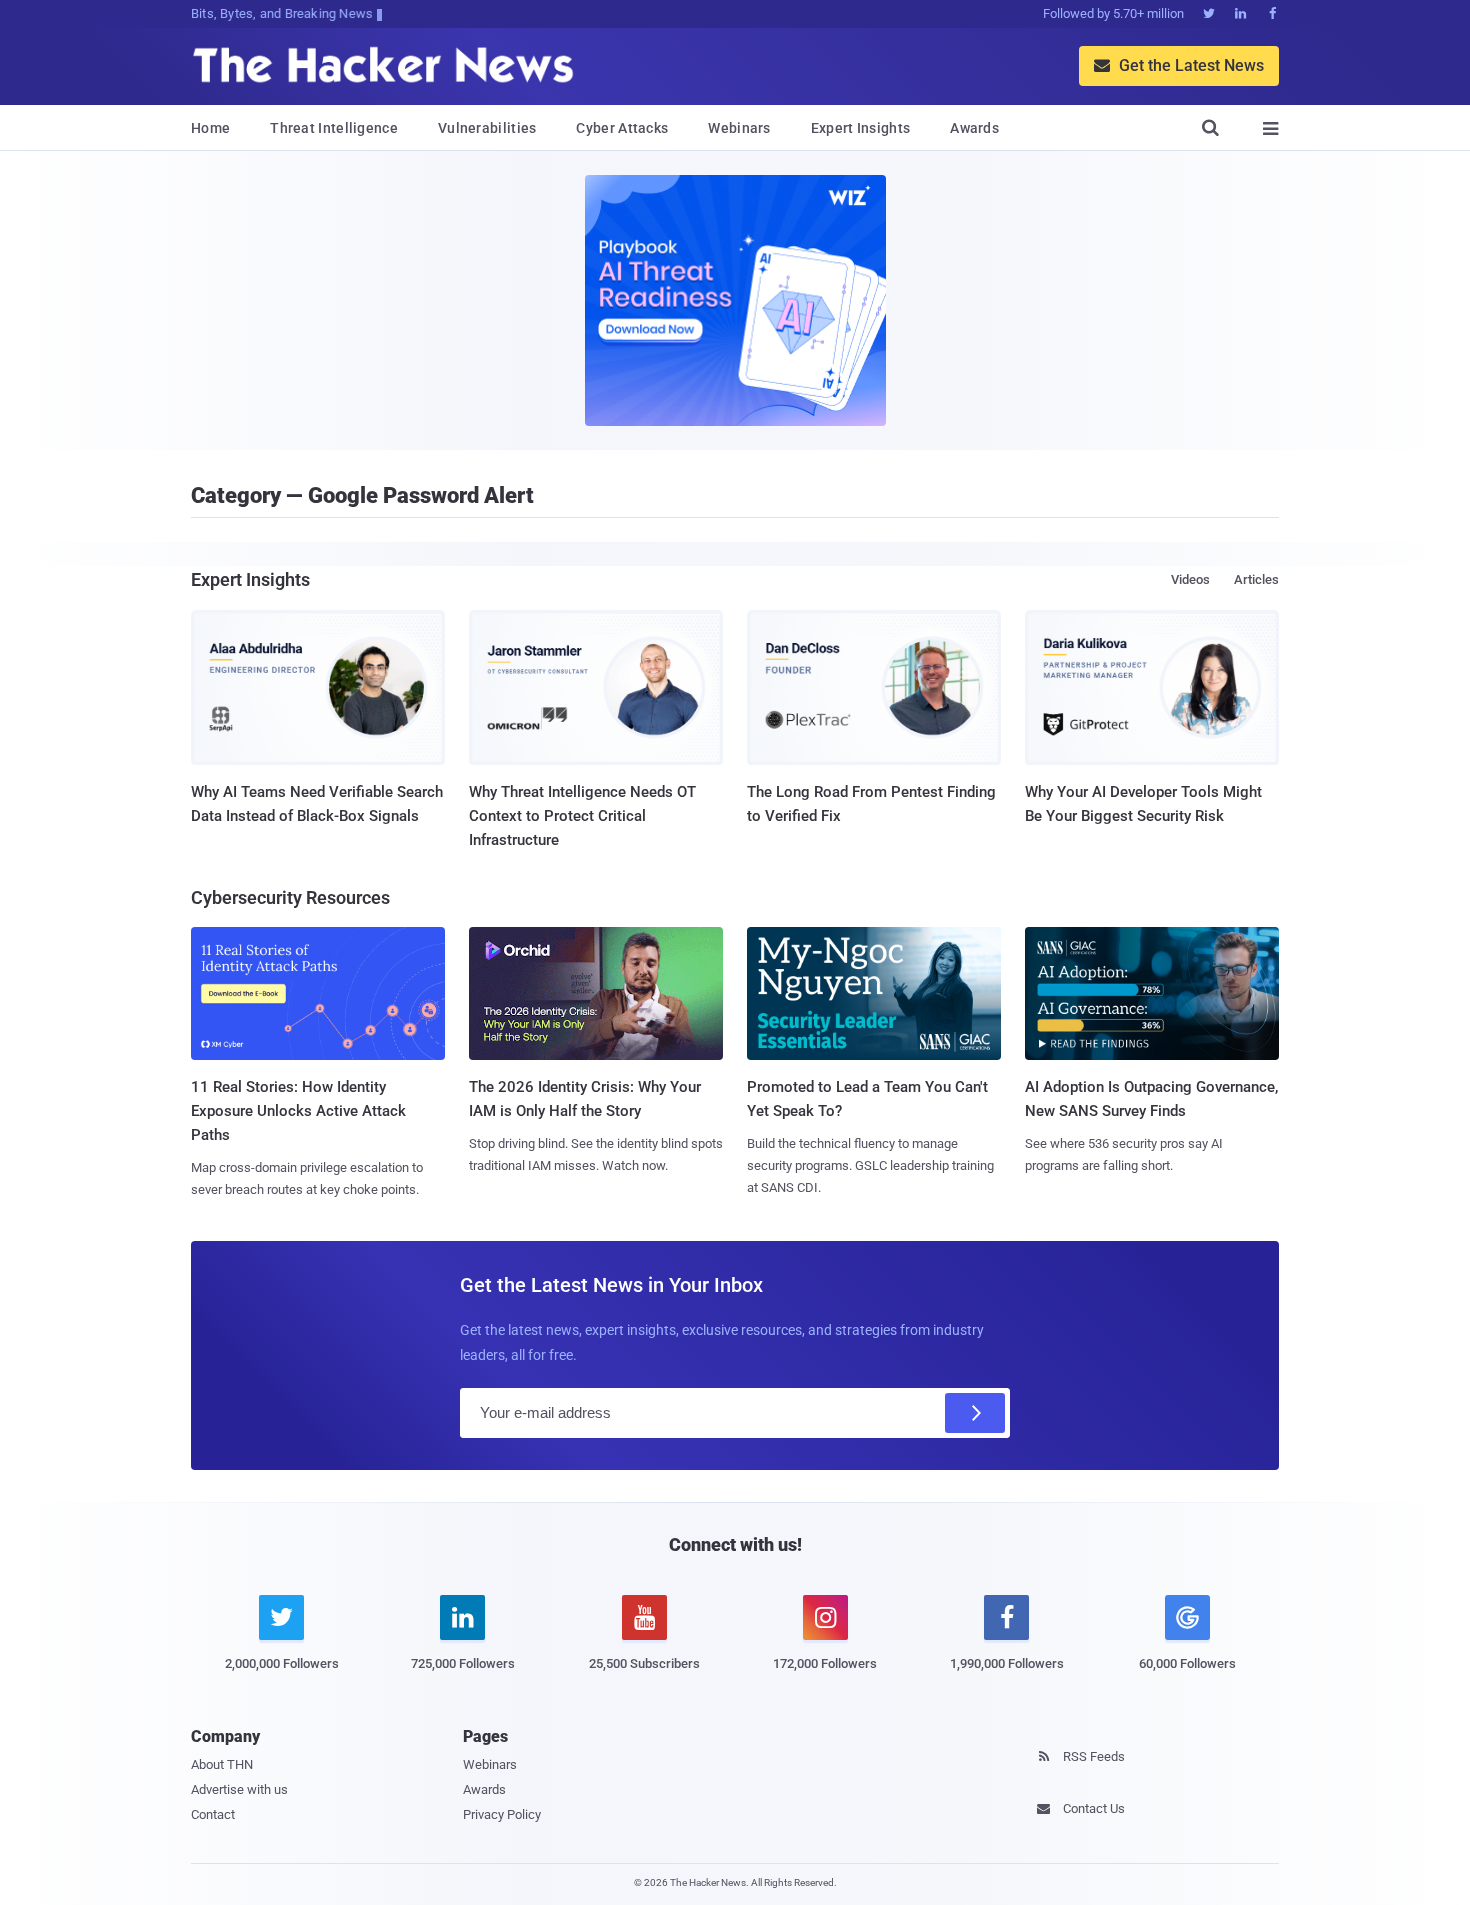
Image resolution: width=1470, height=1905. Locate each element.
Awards (974, 128)
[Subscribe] (975, 1413)
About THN (222, 1764)
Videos (1190, 579)
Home (210, 128)
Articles (1256, 579)
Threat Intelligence (334, 128)
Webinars (739, 128)
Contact (213, 1814)
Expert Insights (861, 128)
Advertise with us (239, 1789)
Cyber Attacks (622, 128)
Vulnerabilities (487, 128)
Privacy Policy (502, 1814)
